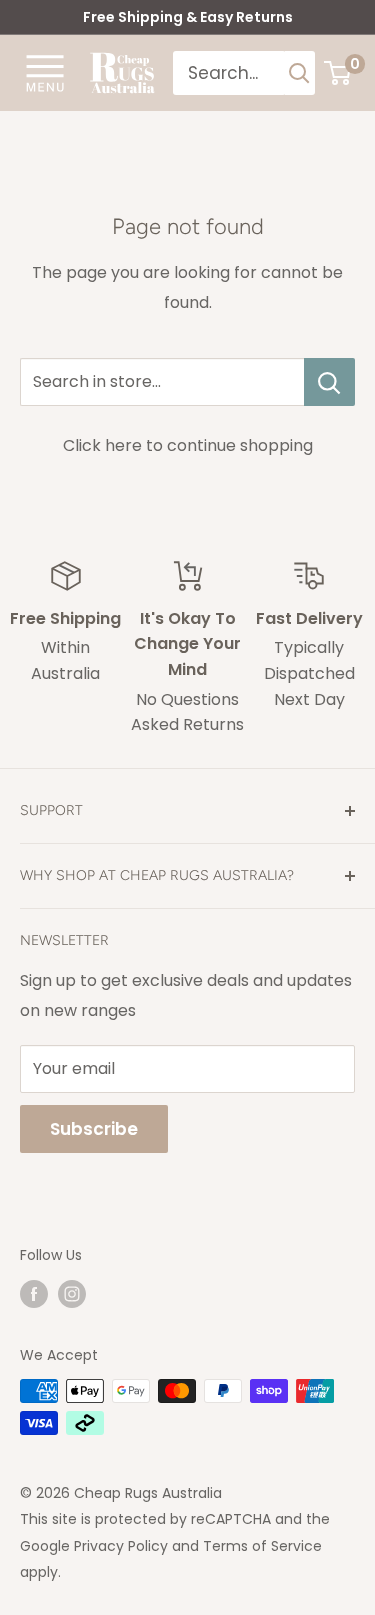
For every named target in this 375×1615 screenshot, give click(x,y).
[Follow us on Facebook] (34, 1294)
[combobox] (229, 73)
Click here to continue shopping (188, 445)
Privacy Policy (121, 1546)
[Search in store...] (329, 382)
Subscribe (94, 1129)
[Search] (300, 73)
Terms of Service (262, 1546)
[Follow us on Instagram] (72, 1294)
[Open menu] (45, 72)
